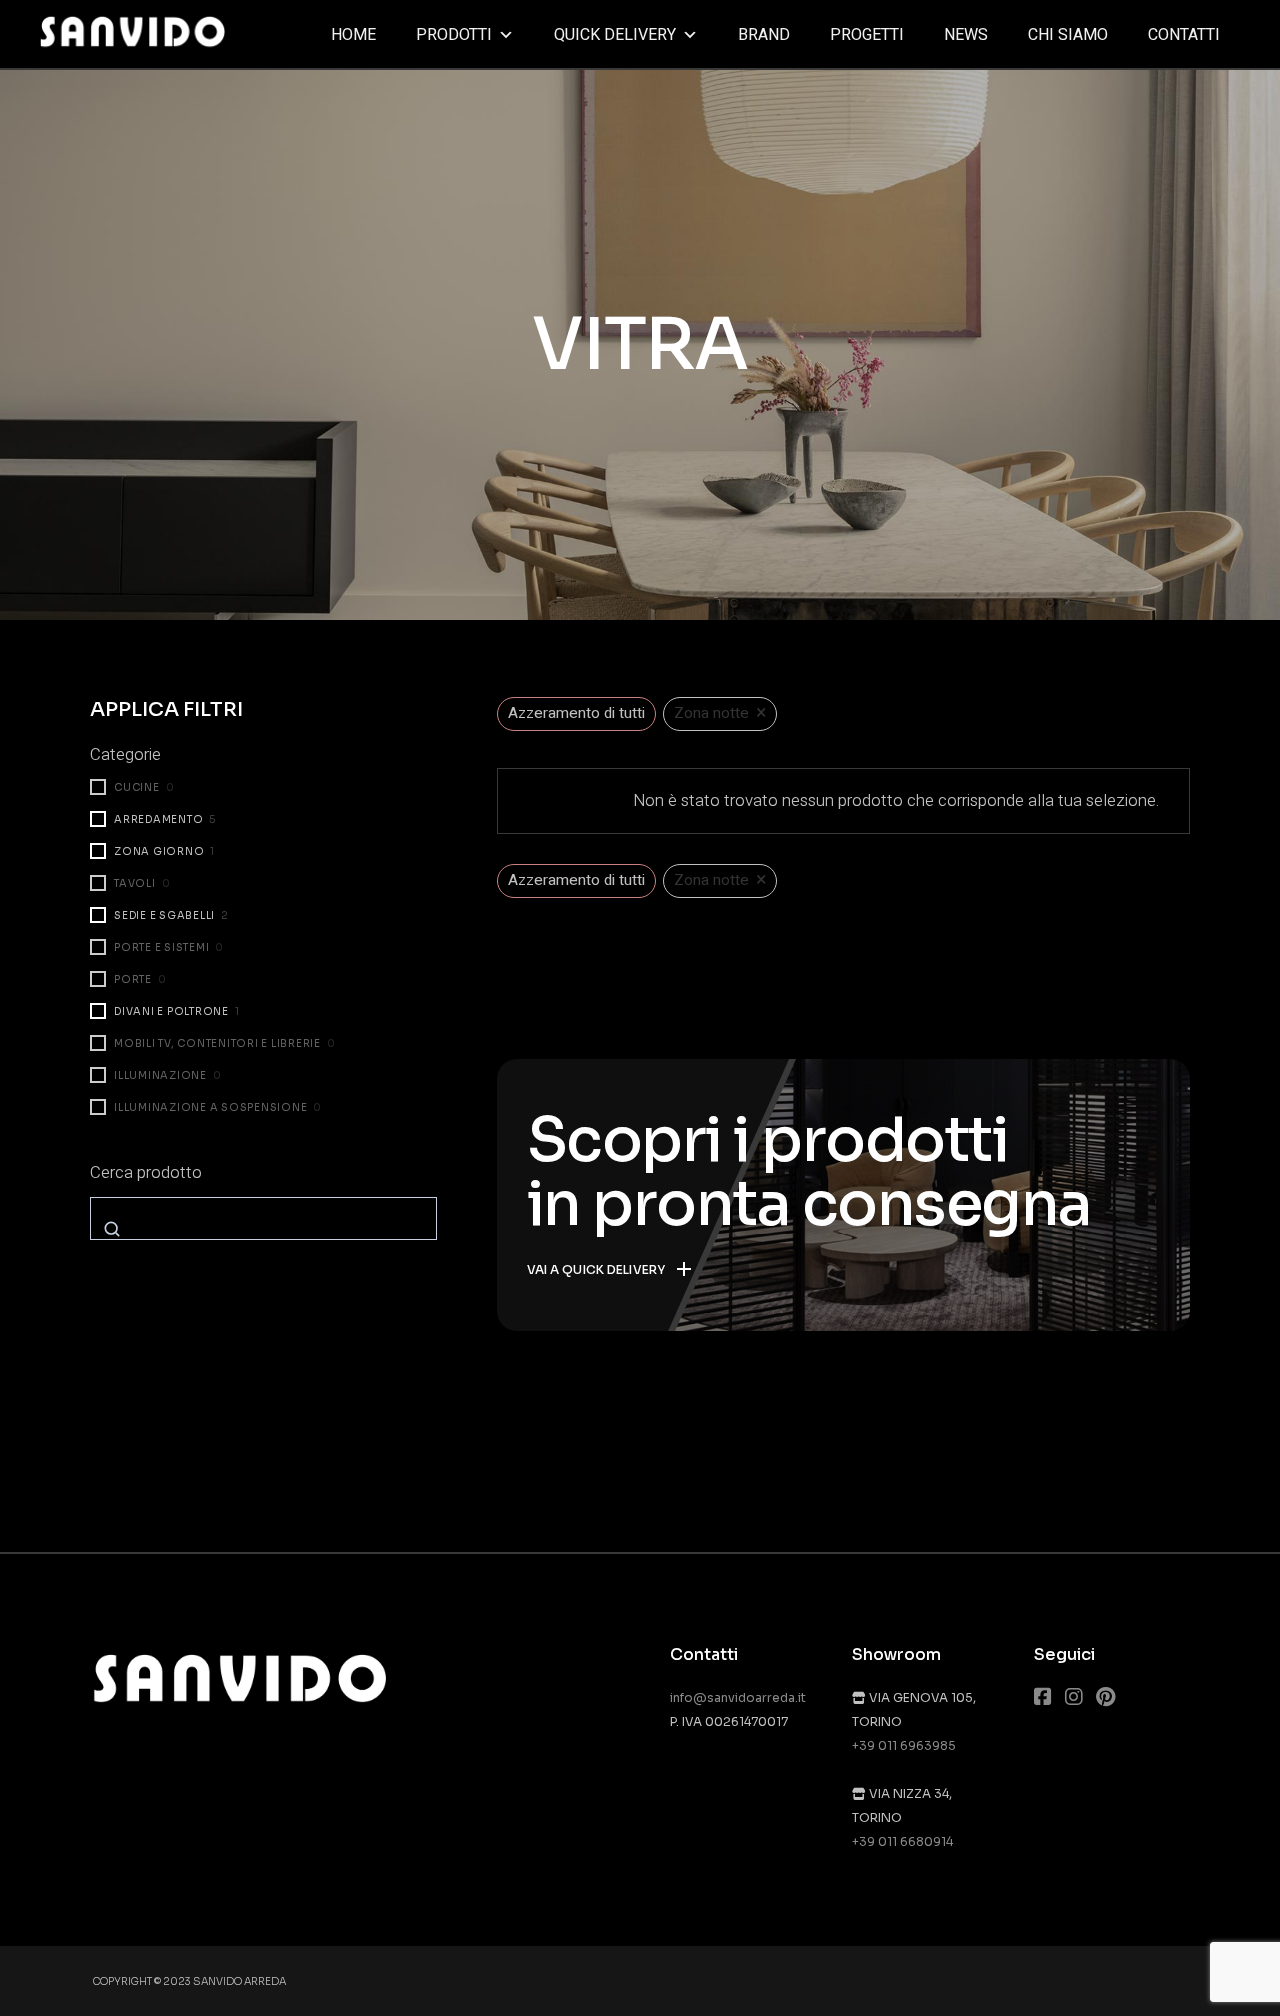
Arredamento (158, 819)
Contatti (1184, 35)
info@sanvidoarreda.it (738, 1697)
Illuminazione (160, 1075)
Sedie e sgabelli (164, 915)
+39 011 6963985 (904, 1745)
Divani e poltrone (171, 1011)
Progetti (867, 35)
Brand (764, 35)
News (966, 35)
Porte (133, 979)
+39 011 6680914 (902, 1841)
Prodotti (454, 35)
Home (353, 35)
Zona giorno (159, 851)
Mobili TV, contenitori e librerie (217, 1043)
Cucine (137, 787)
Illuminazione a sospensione (210, 1107)
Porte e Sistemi (161, 947)
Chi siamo (1068, 35)
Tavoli (135, 883)
